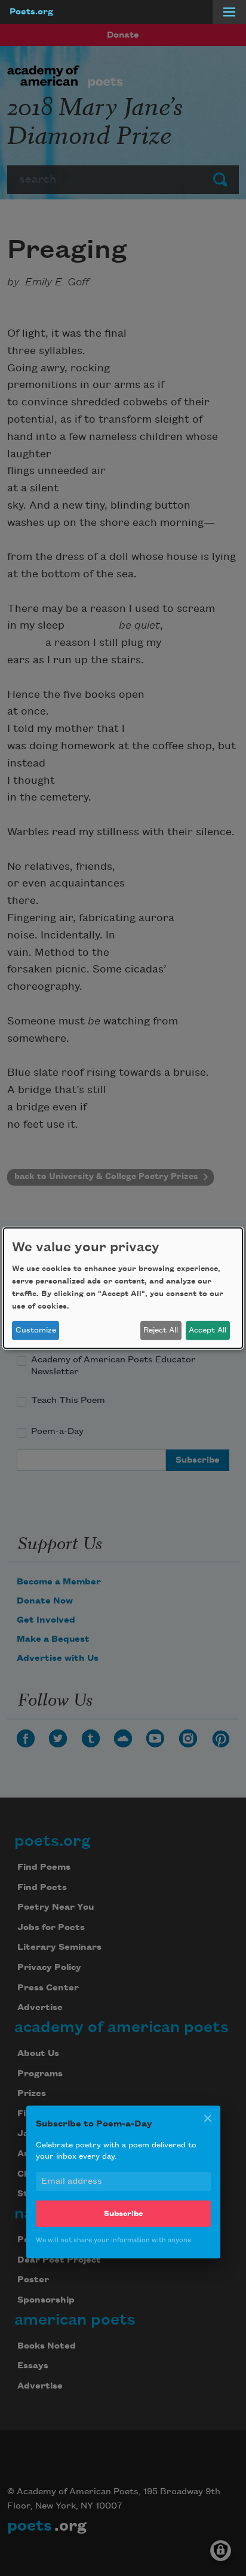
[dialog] (123, 1288)
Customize (36, 1330)
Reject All (161, 1330)
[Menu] (229, 12)
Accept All (207, 1330)
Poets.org (31, 12)
